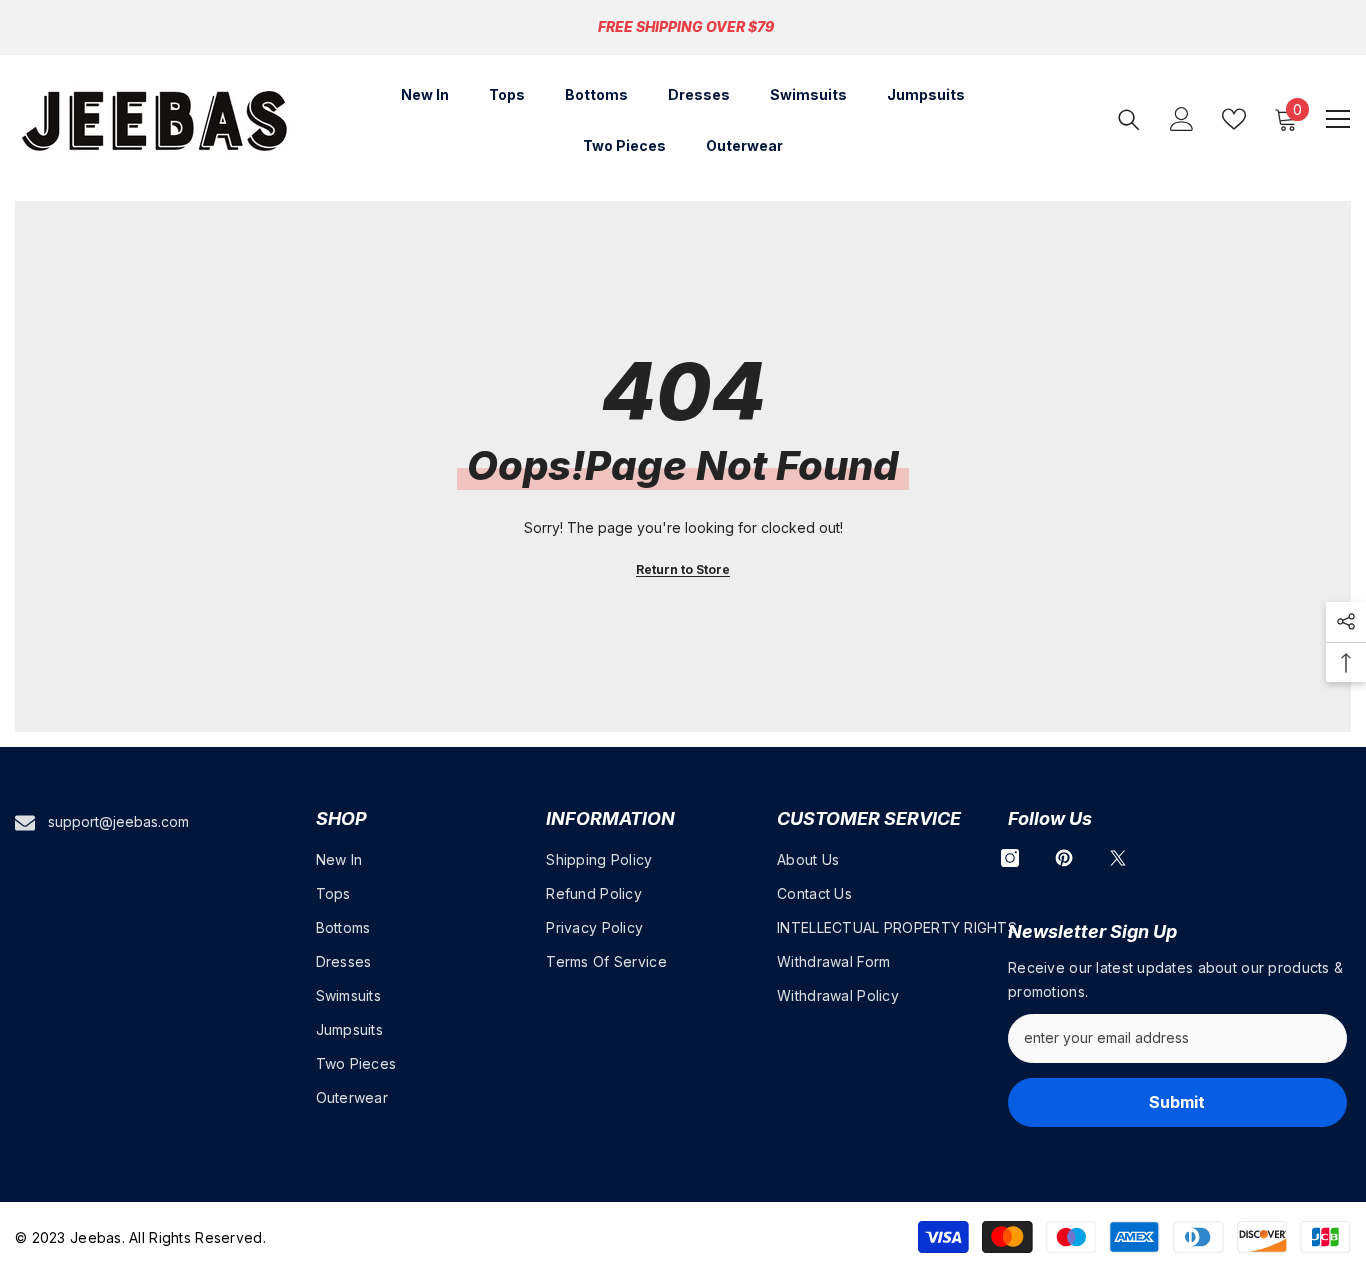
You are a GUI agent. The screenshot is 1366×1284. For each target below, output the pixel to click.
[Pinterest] (1064, 858)
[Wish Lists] (1234, 119)
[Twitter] (1118, 858)
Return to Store (683, 569)
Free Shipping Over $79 (686, 26)
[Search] (1129, 119)
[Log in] (1182, 119)
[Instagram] (1010, 858)
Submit (1177, 1102)
